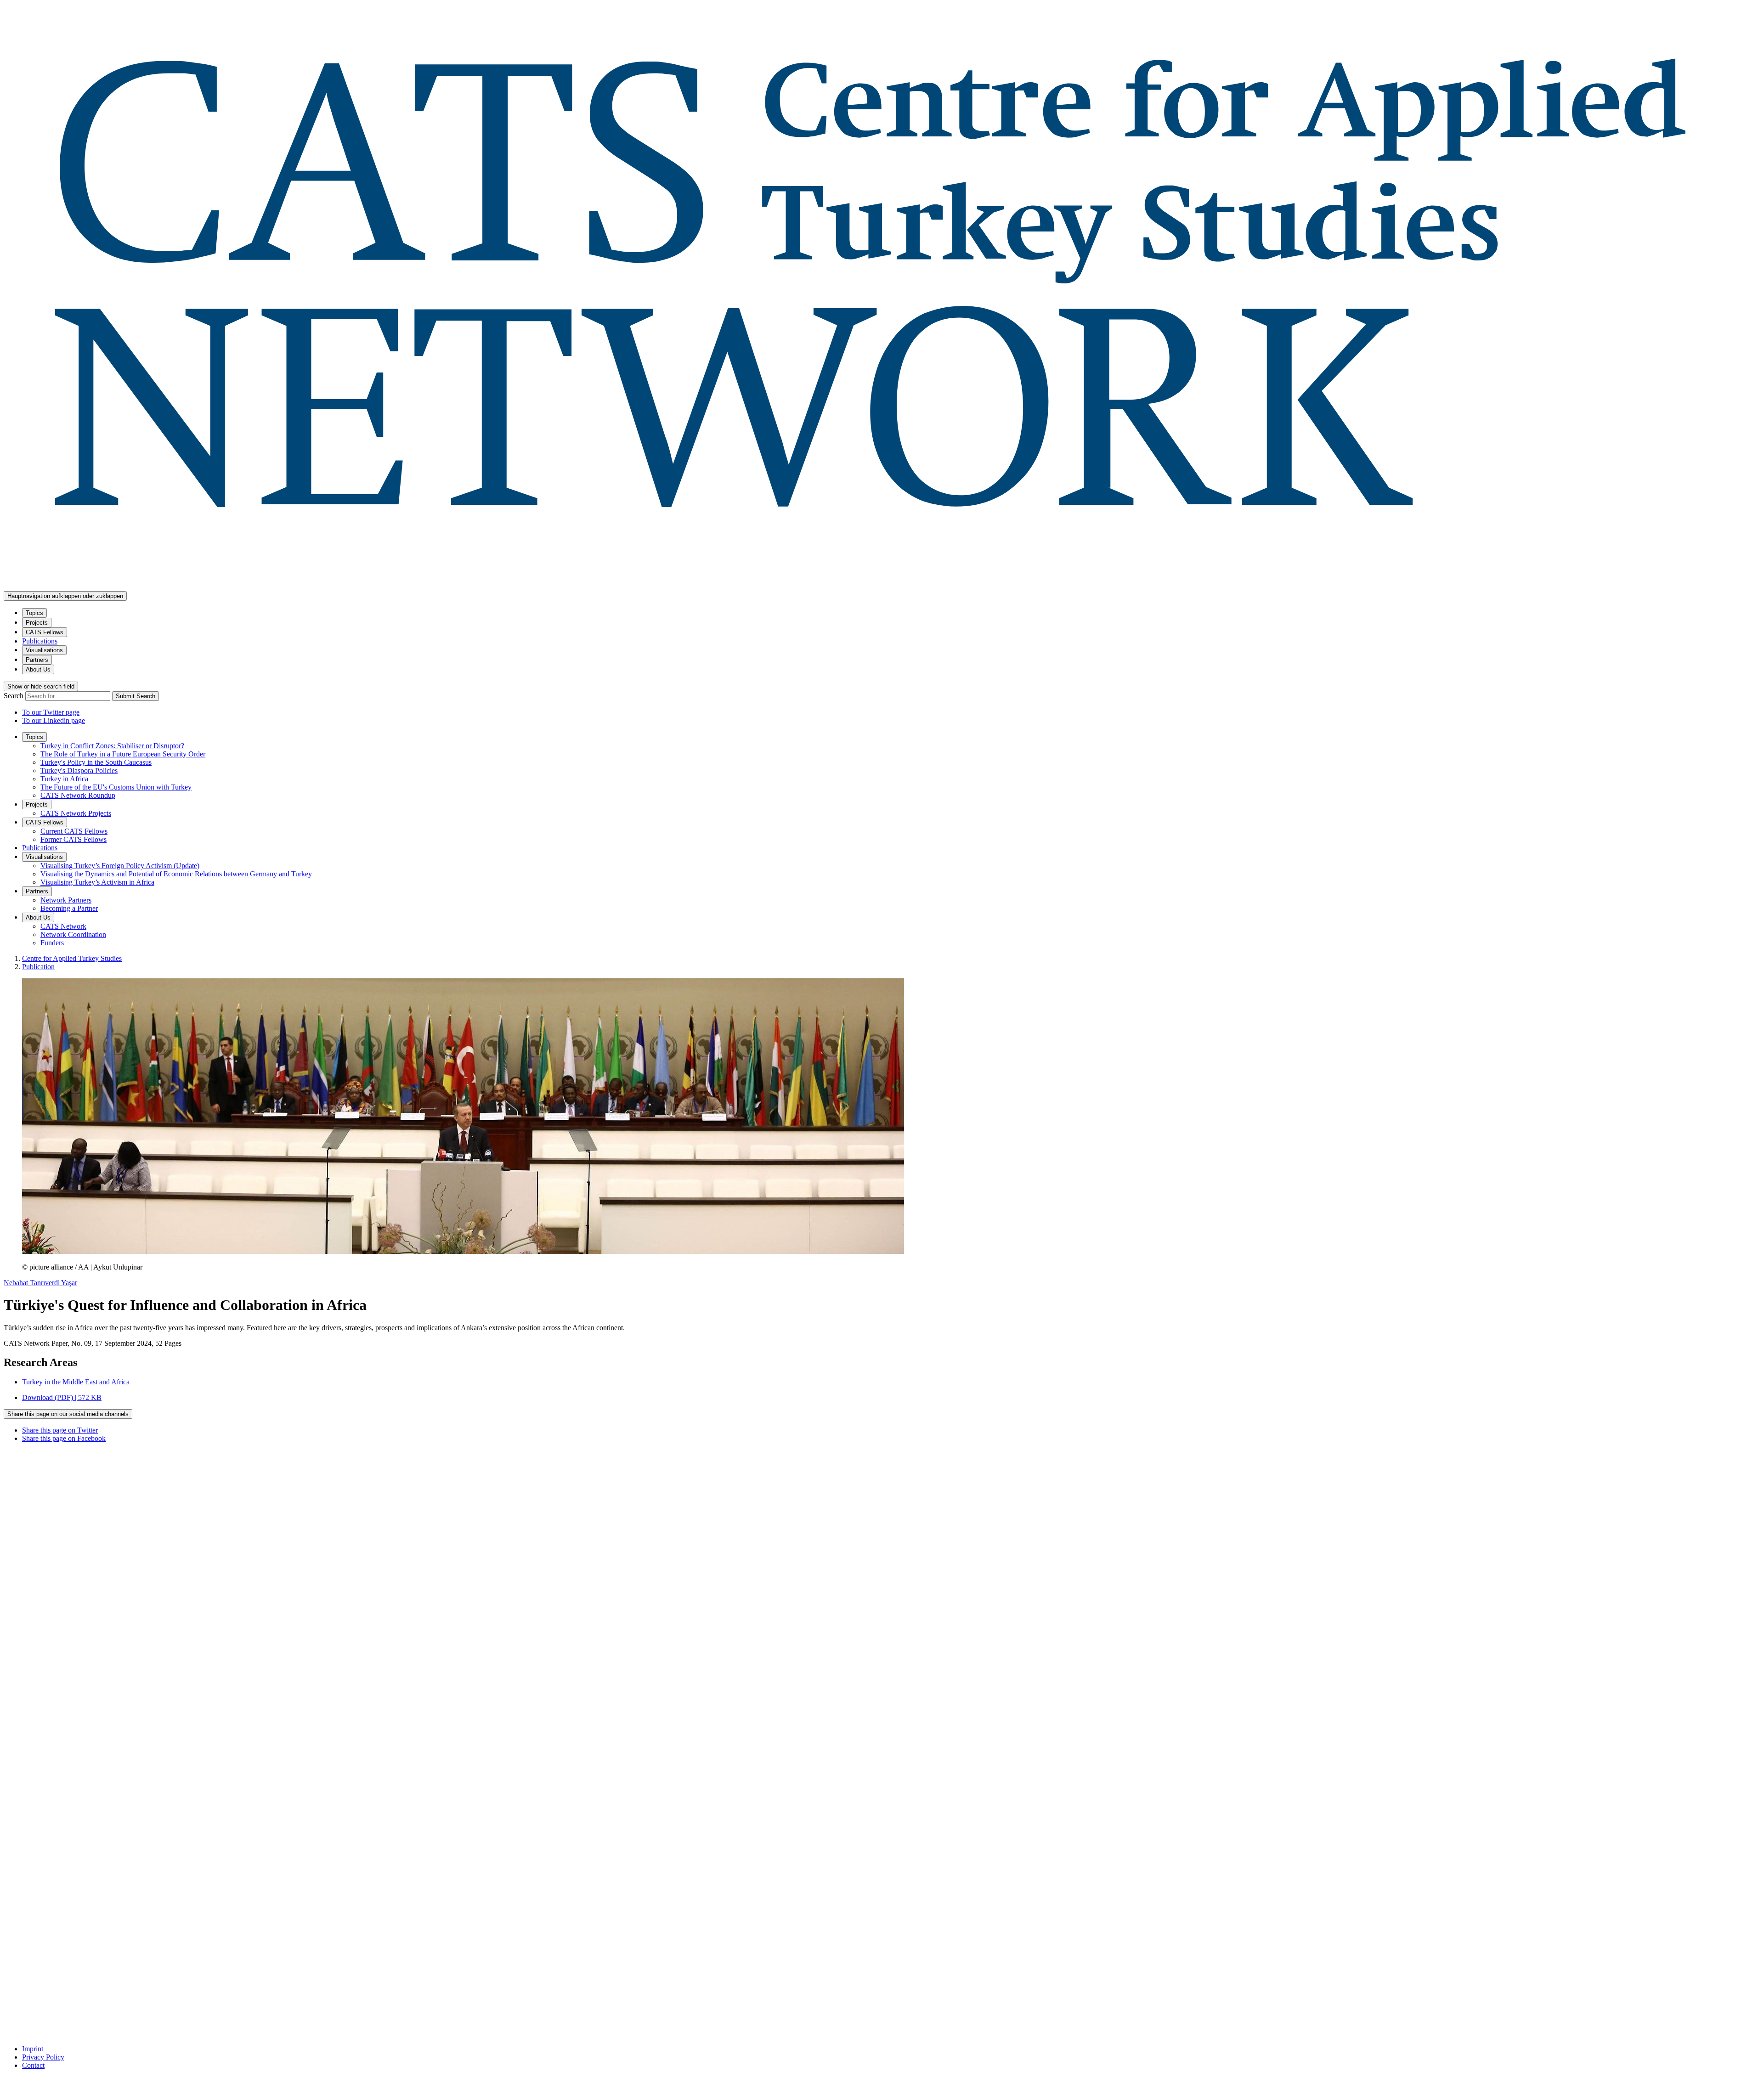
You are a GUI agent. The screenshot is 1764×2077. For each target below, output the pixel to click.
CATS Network (63, 926)
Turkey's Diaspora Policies (79, 770)
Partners (37, 660)
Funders (52, 943)
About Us (38, 669)
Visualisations (44, 650)
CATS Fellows (45, 632)
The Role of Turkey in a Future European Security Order (123, 754)
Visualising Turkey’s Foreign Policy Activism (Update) (120, 866)
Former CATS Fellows (73, 839)
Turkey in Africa (64, 779)
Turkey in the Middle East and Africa (76, 1382)
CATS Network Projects (76, 813)
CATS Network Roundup (78, 795)
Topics (34, 613)
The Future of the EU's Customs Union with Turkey (116, 787)
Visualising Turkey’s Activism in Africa (97, 882)
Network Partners (66, 900)
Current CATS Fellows (74, 831)
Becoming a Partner (69, 908)
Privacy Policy (43, 2057)
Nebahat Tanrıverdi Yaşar (40, 1283)
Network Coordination (73, 934)
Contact (33, 2065)
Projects (37, 623)
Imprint (33, 2049)
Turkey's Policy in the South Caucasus (96, 762)
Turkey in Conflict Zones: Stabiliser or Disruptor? (112, 746)
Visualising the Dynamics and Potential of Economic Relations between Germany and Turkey (176, 874)
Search (14, 696)
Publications (40, 641)
